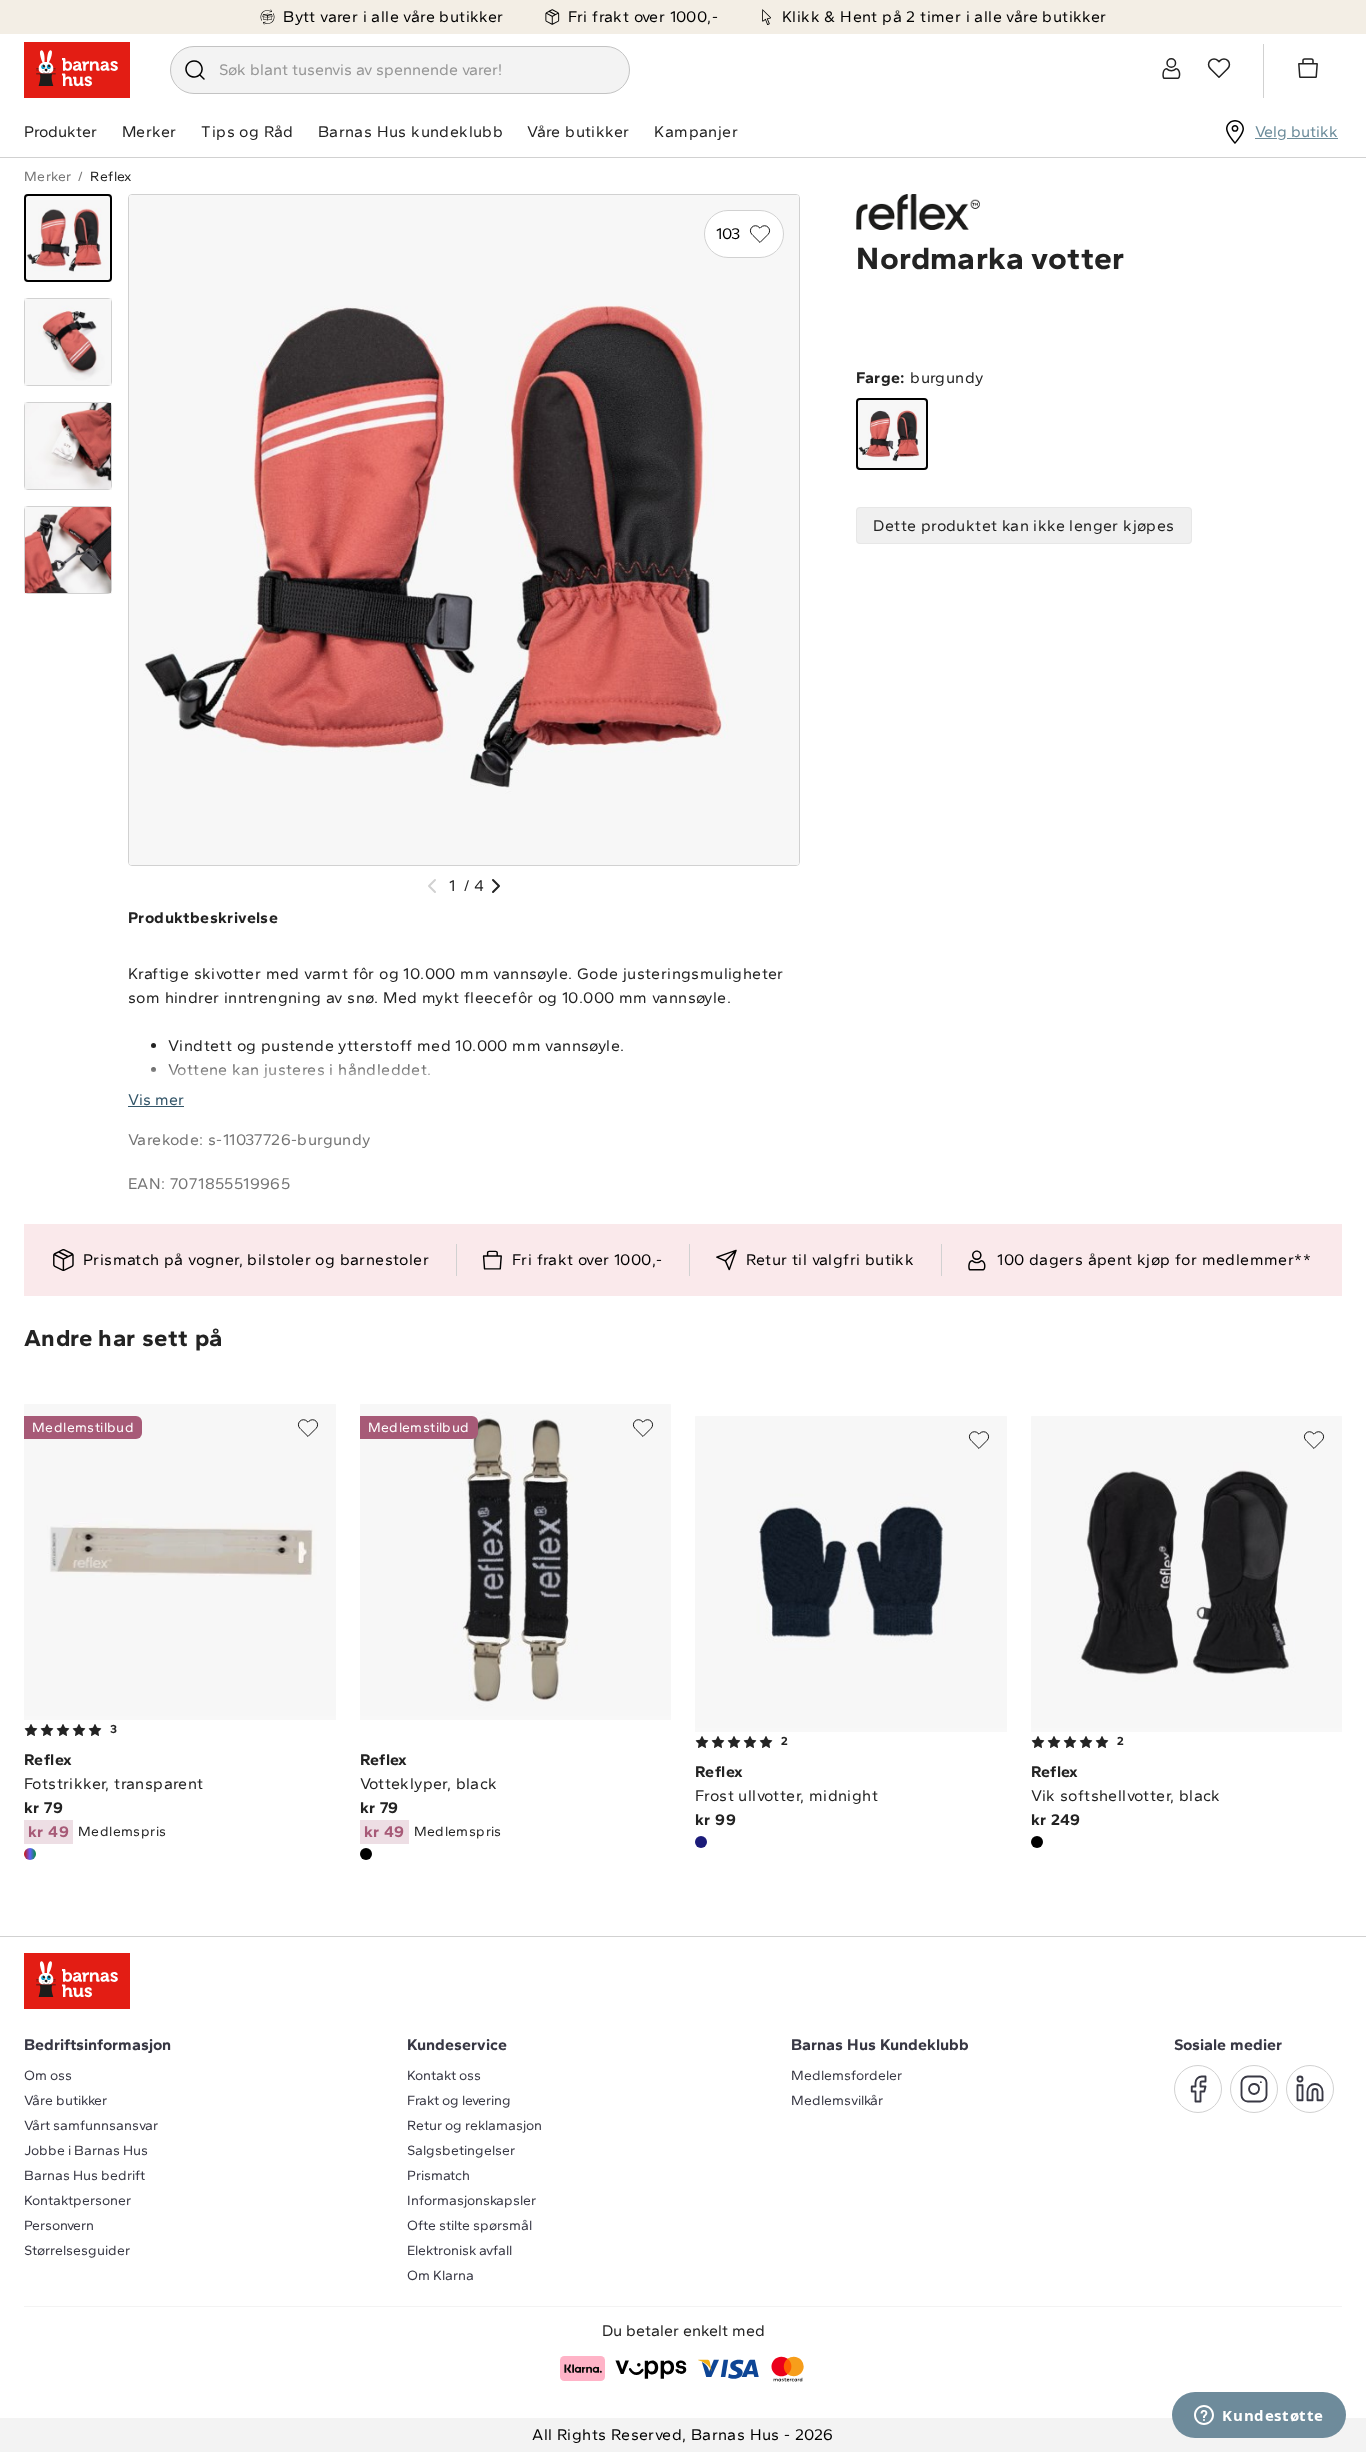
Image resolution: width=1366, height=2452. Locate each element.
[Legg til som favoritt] (308, 1428)
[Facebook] (1198, 2089)
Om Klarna (440, 2275)
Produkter (60, 131)
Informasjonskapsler (471, 2200)
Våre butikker (578, 131)
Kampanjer (696, 131)
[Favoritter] (1219, 68)
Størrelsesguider (77, 2250)
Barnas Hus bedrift (84, 2175)
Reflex (110, 176)
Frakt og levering (459, 2100)
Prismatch (438, 2175)
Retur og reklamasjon (474, 2125)
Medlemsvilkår (837, 2100)
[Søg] (195, 70)
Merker (149, 131)
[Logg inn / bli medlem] (1171, 68)
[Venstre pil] (432, 886)
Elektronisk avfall (459, 2250)
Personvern (59, 2225)
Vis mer (156, 1099)
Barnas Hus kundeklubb (410, 131)
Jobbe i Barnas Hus (86, 2150)
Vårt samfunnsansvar (91, 2125)
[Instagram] (1254, 2089)
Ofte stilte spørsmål (469, 2225)
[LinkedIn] (1310, 2089)
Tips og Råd (247, 131)
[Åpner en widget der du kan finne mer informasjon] (1259, 2417)
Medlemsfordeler (846, 2075)
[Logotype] (77, 70)
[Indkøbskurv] (1311, 71)
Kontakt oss (444, 2075)
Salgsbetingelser (461, 2150)
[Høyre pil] (496, 886)
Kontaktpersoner (77, 2200)
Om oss (48, 2075)
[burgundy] (892, 434)
